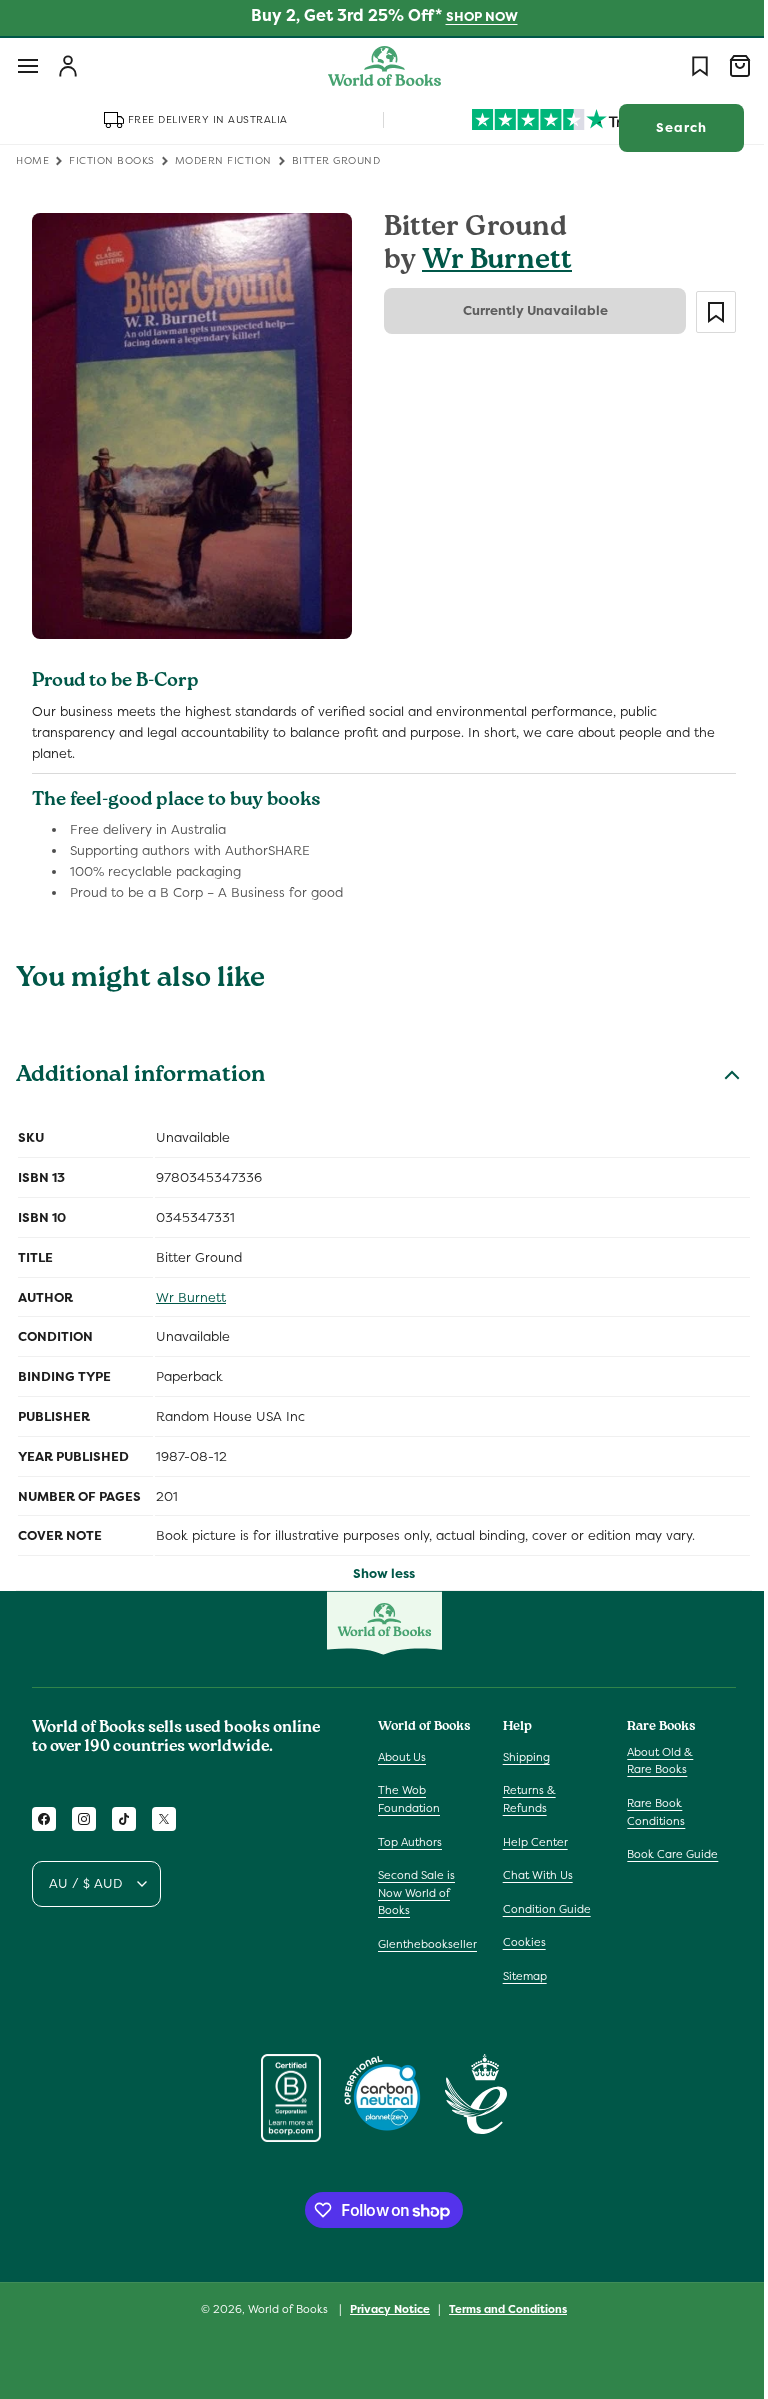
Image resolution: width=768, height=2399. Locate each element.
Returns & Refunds (524, 1799)
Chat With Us (533, 1875)
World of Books (282, 2309)
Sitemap (520, 1976)
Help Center (530, 1841)
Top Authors (410, 1841)
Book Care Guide (662, 1854)
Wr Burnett (490, 262)
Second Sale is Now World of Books (416, 1892)
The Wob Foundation (409, 1799)
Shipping (521, 1756)
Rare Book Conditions (646, 1812)
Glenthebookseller (427, 1944)
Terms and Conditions (501, 2308)
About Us (402, 1756)
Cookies (519, 1942)
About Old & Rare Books (650, 1760)
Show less (377, 1563)
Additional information (140, 1067)
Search (666, 127)
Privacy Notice (383, 2308)
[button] (28, 66)
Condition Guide (542, 1908)
